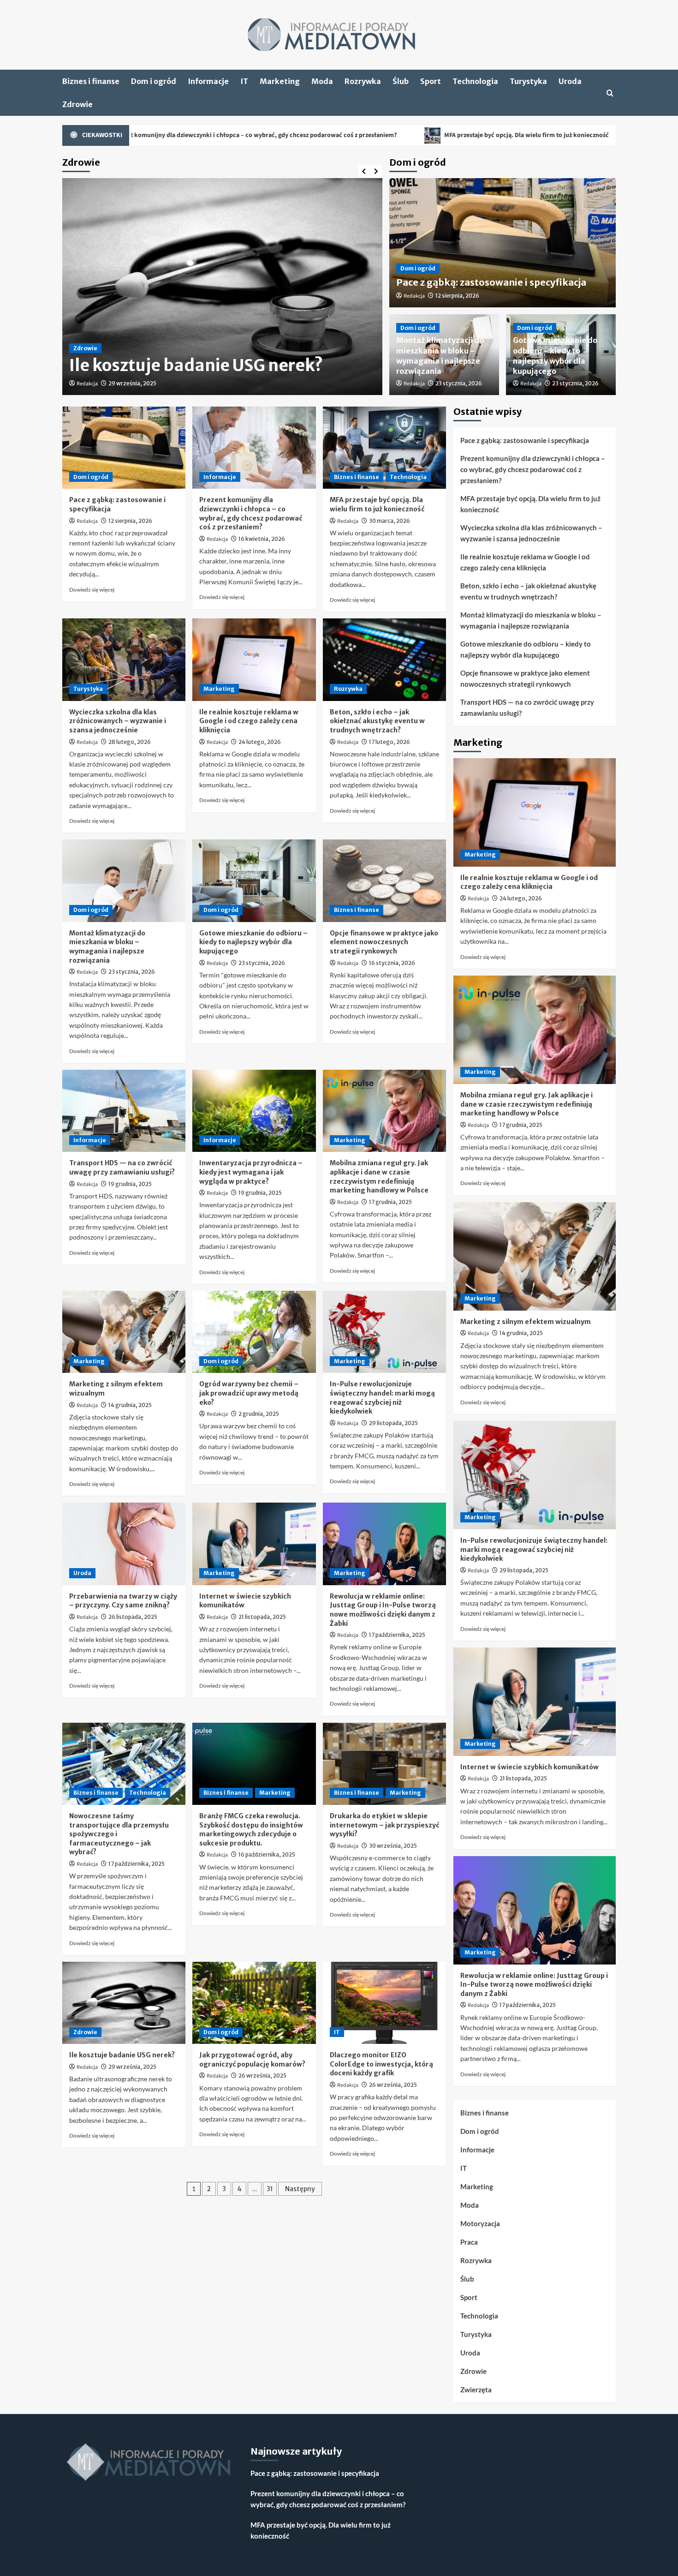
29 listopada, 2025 (393, 1423)
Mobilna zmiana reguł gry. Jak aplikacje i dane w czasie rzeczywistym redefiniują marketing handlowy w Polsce (379, 1177)
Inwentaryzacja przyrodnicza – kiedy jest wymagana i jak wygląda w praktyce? (251, 1172)
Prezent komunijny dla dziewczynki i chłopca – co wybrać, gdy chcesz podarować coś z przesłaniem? (251, 513)
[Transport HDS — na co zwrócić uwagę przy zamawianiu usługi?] (124, 1111)
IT (244, 81)
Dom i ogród (154, 81)
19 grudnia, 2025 (130, 1184)
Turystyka (528, 81)
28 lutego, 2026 (130, 742)
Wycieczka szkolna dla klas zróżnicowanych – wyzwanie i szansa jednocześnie (118, 721)
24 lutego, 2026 (260, 742)
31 (270, 2189)
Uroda (570, 81)
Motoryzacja (480, 2223)
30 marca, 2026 (390, 521)
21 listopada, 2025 (262, 1617)
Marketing (280, 81)
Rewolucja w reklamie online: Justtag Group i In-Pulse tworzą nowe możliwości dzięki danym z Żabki (383, 1610)
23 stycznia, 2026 (459, 383)
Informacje (208, 81)
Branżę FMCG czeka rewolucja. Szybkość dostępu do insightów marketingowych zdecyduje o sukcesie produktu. (251, 1830)
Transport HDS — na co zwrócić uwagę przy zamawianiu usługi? (122, 1168)
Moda (322, 81)
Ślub (401, 81)
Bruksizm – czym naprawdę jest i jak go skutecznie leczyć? (213, 355)
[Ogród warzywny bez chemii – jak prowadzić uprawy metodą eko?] (254, 1332)
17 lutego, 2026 (390, 742)
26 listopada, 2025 (133, 1617)
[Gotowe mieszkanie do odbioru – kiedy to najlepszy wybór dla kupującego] (254, 881)
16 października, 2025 (267, 1854)
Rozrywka (363, 81)
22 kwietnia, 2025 (132, 383)
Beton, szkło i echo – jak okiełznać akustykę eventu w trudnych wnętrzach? (377, 721)
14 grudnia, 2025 (130, 1405)
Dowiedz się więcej (92, 590)
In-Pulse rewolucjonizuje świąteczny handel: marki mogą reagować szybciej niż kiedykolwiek (382, 1398)
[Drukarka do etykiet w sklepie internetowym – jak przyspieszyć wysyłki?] (384, 1764)
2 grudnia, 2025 (259, 1414)
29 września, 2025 (132, 2067)
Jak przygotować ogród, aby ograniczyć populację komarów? (252, 2060)
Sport (431, 81)
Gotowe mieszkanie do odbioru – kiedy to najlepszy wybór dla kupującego (253, 942)
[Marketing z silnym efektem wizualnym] (124, 1332)
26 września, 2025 (262, 2076)
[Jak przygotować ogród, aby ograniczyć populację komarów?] (254, 2003)
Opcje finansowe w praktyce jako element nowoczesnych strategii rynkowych (384, 942)
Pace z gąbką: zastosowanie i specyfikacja (491, 282)
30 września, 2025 (393, 1846)
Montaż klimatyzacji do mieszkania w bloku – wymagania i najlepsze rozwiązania (107, 947)
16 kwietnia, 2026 (262, 539)
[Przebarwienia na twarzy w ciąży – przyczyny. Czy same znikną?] (124, 1544)
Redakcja (87, 384)
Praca (469, 2242)
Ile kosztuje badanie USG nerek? (122, 2055)
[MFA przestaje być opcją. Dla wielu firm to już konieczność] (384, 448)
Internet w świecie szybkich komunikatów (529, 1767)
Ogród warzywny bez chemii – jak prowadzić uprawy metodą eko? (249, 1393)
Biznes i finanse (91, 81)
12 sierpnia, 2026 (457, 296)
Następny (300, 2189)
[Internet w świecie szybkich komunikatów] (254, 1544)
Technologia (475, 81)
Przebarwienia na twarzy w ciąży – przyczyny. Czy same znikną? (123, 1601)
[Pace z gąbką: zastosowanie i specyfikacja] (124, 448)
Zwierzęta (476, 2390)
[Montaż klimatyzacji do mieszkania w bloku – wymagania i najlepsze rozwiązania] (124, 881)
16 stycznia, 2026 (392, 963)
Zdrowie (77, 104)
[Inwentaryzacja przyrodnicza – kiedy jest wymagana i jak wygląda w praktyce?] (254, 1111)
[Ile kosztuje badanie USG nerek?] (124, 2003)
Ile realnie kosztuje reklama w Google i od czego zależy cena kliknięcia (249, 721)
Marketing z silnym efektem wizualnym (526, 1322)
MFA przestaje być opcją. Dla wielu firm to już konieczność (393, 135)
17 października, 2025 (397, 1635)
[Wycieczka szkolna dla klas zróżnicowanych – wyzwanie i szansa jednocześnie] (124, 659)
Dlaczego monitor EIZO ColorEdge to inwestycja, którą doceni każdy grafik (381, 2064)
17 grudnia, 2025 (390, 1202)
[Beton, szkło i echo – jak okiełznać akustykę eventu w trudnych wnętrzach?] (384, 659)
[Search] (610, 93)
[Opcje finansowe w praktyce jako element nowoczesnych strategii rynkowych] (384, 881)
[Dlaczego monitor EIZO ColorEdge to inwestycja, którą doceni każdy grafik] (384, 2003)
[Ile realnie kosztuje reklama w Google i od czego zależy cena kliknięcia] (254, 659)
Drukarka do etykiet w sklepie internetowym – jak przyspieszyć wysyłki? (384, 1825)
